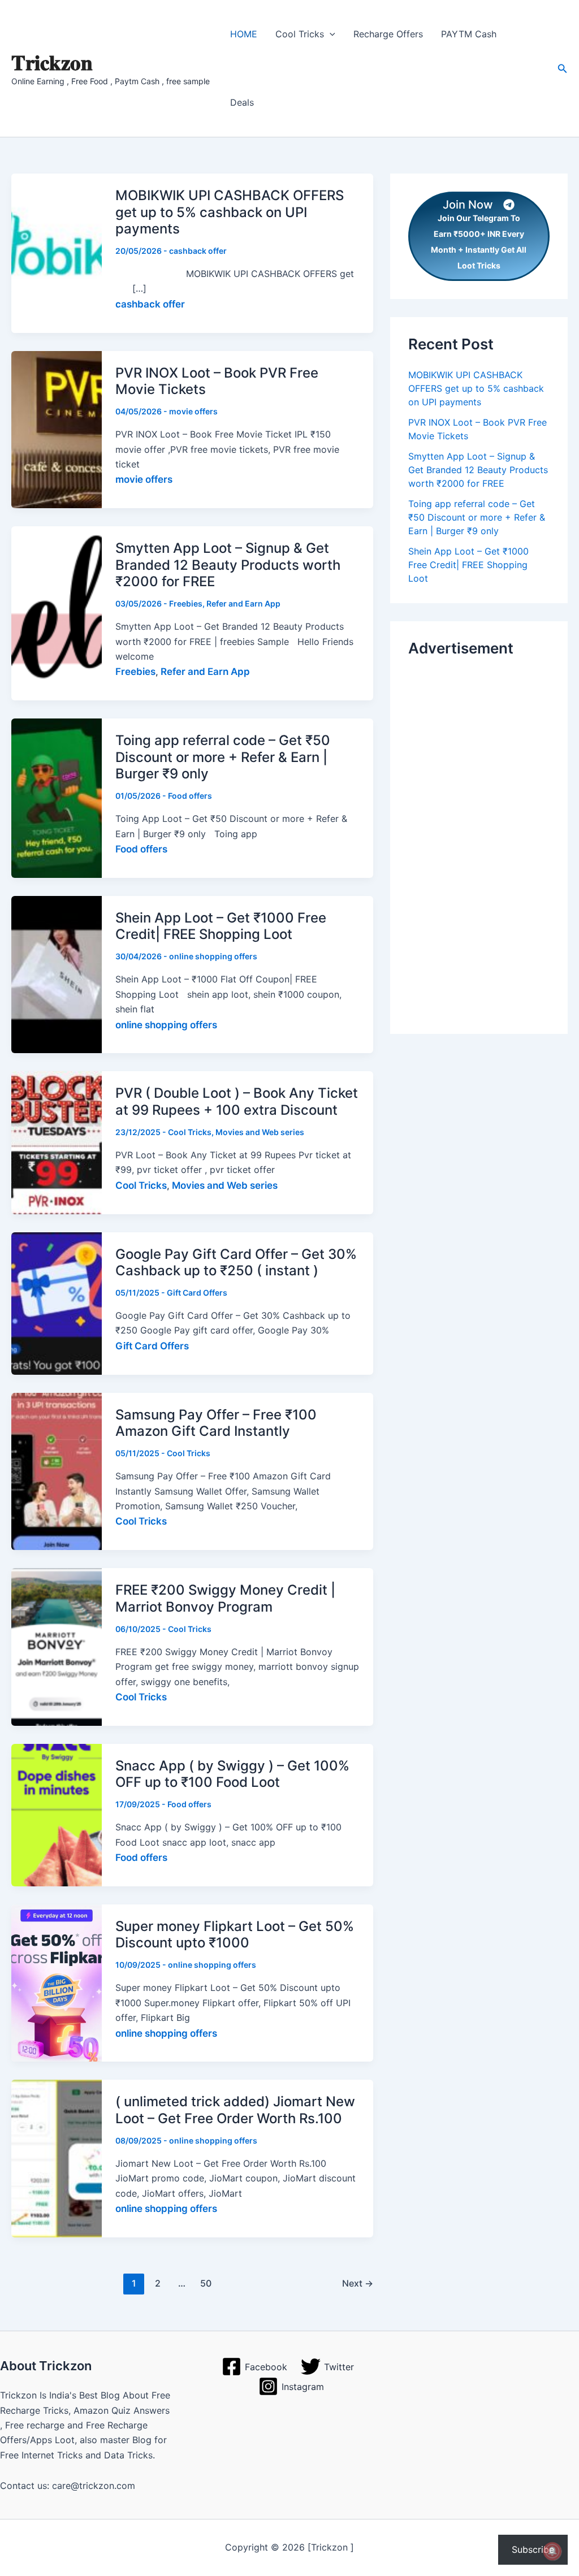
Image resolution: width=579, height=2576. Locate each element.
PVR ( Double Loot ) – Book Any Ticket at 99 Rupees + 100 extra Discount (237, 1101)
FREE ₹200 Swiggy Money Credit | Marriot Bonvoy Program (225, 1598)
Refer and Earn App (243, 603)
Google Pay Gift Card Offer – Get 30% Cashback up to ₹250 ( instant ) (236, 1263)
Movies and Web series (260, 1132)
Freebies (186, 603)
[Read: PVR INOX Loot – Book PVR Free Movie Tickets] (57, 428)
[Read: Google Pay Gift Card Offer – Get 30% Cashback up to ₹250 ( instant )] (57, 1302)
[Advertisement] (479, 842)
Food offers (190, 796)
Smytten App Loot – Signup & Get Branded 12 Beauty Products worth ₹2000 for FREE (228, 565)
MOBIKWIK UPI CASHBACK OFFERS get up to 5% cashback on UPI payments (230, 212)
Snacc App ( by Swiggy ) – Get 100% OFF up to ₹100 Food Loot (232, 1774)
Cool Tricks (190, 1132)
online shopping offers (213, 956)
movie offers (193, 411)
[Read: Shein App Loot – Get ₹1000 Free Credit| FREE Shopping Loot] (57, 974)
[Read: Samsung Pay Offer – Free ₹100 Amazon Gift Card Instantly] (57, 1470)
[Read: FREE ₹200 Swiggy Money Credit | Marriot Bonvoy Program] (57, 1646)
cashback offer (198, 251)
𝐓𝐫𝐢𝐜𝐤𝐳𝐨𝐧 (52, 62)
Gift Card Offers (197, 1293)
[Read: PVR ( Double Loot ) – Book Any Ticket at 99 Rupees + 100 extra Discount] (57, 1142)
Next (358, 2283)
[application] (330, 34)
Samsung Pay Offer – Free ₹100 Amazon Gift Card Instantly (216, 1423)
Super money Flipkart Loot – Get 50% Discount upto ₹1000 (235, 1935)
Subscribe (533, 2549)
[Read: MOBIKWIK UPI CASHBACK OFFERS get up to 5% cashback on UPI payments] (57, 252)
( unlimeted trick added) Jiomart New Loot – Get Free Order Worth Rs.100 (235, 2110)
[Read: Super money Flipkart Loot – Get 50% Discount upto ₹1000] (57, 1982)
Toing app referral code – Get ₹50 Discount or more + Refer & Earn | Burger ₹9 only (223, 757)
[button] (563, 69)
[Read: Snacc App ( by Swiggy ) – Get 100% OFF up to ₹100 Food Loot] (57, 1814)
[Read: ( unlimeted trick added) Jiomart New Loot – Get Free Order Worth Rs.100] (57, 2158)
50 (206, 2283)
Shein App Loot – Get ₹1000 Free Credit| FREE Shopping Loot (221, 926)
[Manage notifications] (552, 2551)
